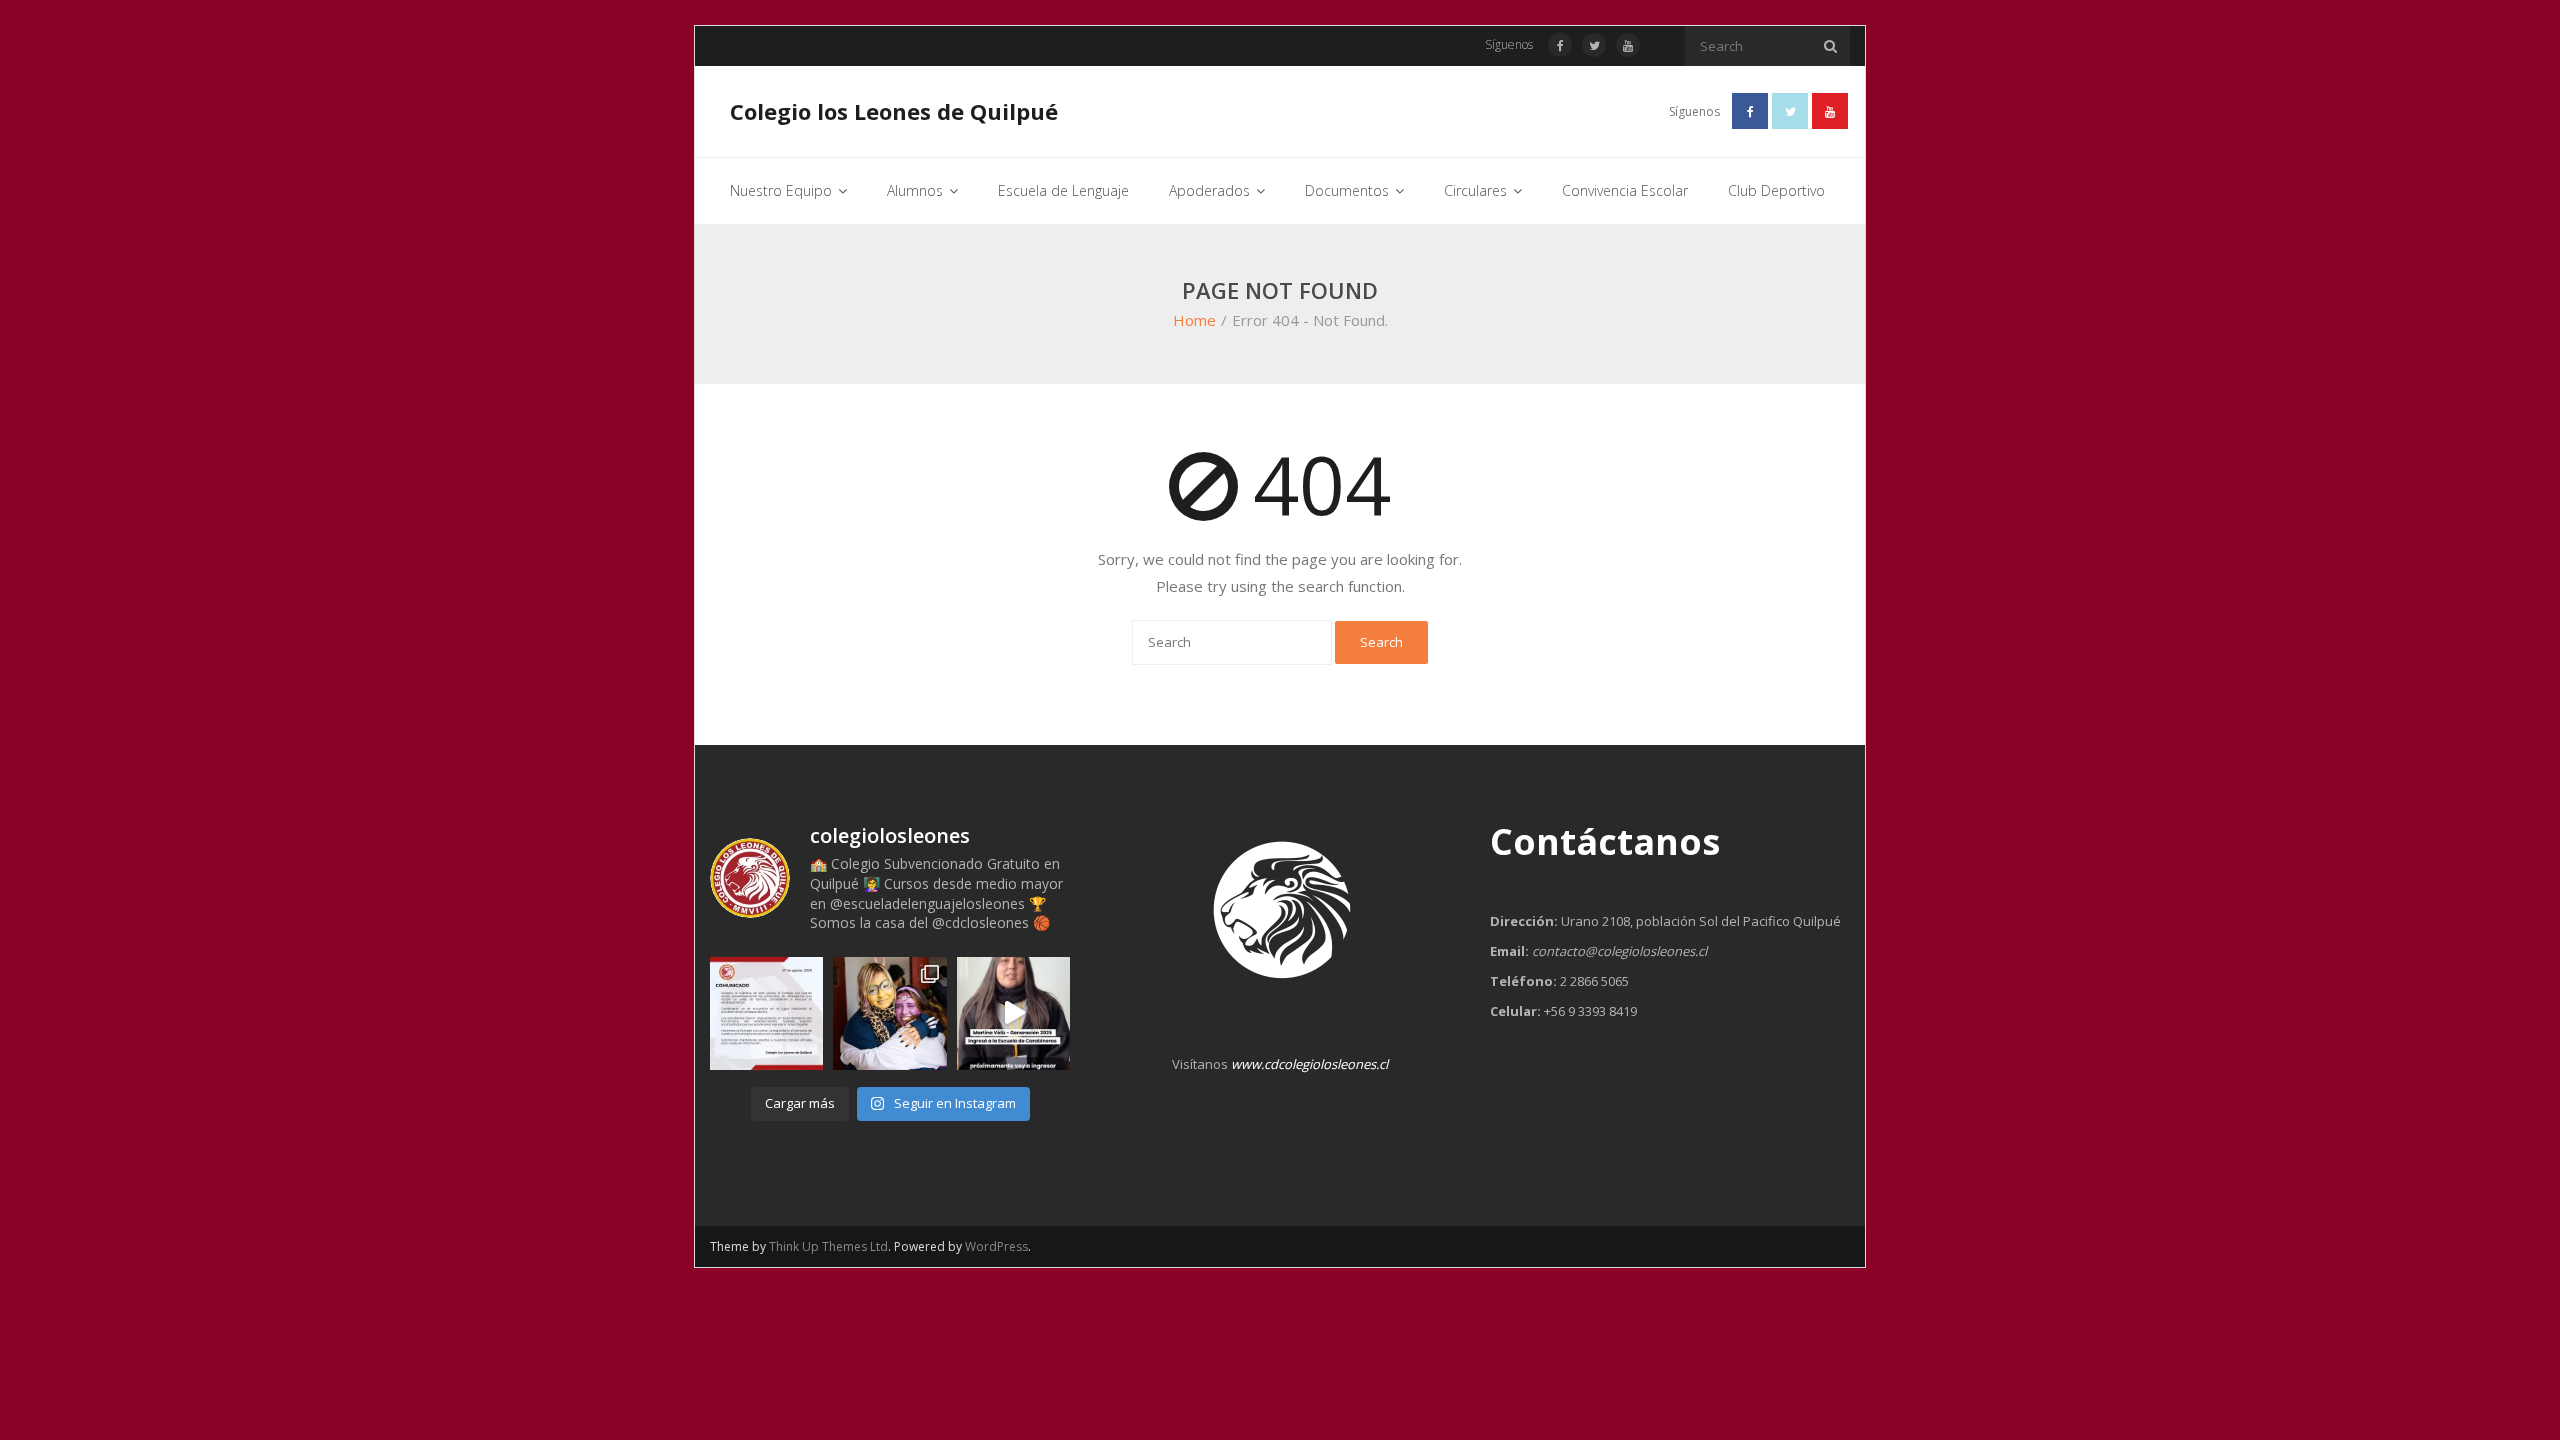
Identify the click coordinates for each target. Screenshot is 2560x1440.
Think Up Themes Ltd (828, 1246)
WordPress (996, 1246)
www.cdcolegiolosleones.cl (1309, 1064)
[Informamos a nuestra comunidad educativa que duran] (766, 1013)
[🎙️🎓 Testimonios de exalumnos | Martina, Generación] (1013, 1013)
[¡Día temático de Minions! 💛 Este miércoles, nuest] (889, 1013)
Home (1194, 320)
